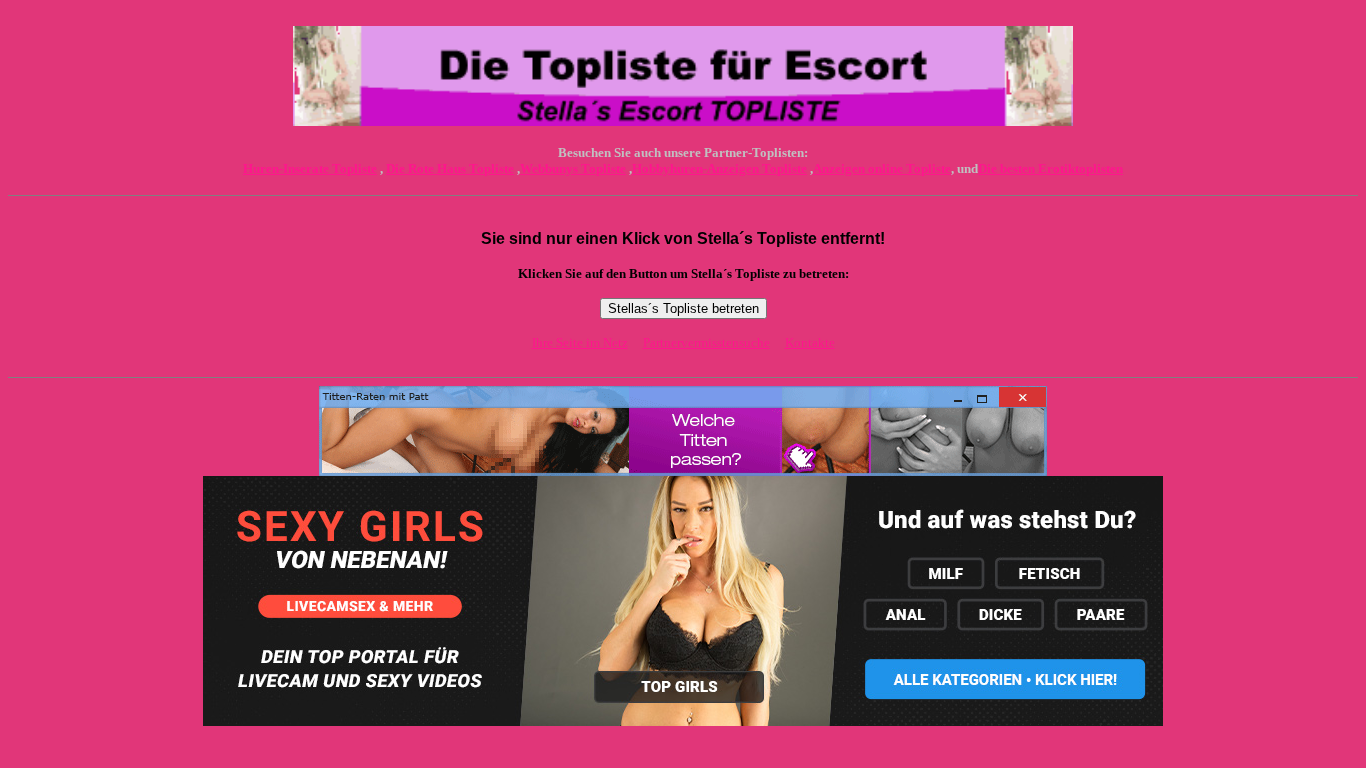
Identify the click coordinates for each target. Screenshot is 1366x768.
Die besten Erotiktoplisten (1050, 168)
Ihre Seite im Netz (580, 342)
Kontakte (810, 342)
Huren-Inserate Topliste (310, 168)
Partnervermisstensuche (706, 342)
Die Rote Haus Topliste (450, 168)
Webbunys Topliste (573, 168)
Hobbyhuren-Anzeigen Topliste (719, 168)
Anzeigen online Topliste (882, 168)
